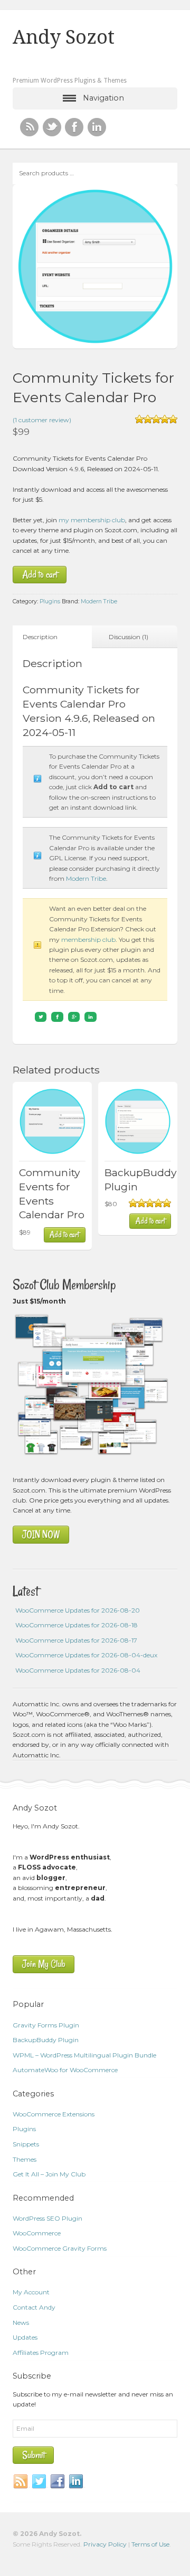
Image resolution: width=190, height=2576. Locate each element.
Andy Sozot (64, 37)
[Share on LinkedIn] (91, 1017)
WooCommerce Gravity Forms (60, 2248)
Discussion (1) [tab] (129, 637)
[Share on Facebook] (57, 1017)
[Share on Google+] (74, 1017)
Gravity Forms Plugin (46, 2025)
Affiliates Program (41, 2353)
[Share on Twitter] (41, 1017)
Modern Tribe (99, 601)
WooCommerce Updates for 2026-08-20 (78, 1610)
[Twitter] (40, 2482)
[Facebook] (58, 2482)
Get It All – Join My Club (49, 2174)
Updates (25, 2337)
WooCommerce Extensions (54, 2114)
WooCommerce (37, 2233)
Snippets (26, 2144)
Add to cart (40, 575)
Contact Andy (34, 2307)
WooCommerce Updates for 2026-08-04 (78, 1670)
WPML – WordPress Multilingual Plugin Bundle (84, 2055)
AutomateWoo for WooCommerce (65, 2070)
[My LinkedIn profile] (97, 127)
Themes (25, 2159)
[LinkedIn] (77, 2482)
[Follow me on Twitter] (52, 127)
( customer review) (42, 420)
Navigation (103, 98)
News (21, 2323)
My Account (31, 2292)
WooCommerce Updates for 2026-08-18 (77, 1625)
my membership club (92, 520)
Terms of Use (150, 2544)
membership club (88, 939)
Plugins (50, 601)
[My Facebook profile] (74, 127)
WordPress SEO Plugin (47, 2218)
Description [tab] (40, 637)
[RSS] (29, 127)
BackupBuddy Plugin (46, 2040)
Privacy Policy (105, 2544)
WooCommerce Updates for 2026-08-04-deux (86, 1655)
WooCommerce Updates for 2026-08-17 (76, 1640)
